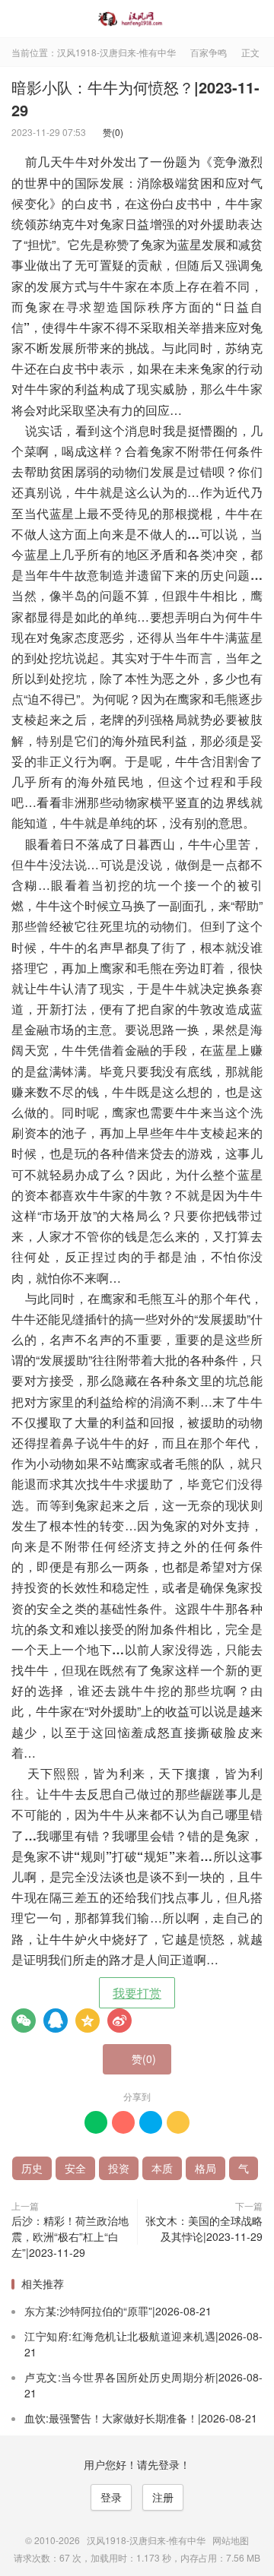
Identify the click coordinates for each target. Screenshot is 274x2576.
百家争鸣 (209, 52)
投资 (119, 2168)
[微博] (119, 2021)
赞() (110, 132)
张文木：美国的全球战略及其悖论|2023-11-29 (204, 2228)
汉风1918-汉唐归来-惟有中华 (137, 19)
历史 (32, 2168)
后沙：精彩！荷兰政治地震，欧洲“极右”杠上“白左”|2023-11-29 (70, 2236)
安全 (75, 2168)
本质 (162, 2168)
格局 (205, 2168)
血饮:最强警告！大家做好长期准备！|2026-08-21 (141, 2418)
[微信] (24, 2021)
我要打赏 (137, 1993)
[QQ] (56, 2021)
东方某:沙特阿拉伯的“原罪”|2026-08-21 (118, 2311)
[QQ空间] (88, 2021)
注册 (163, 2497)
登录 (111, 2497)
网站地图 (231, 2540)
